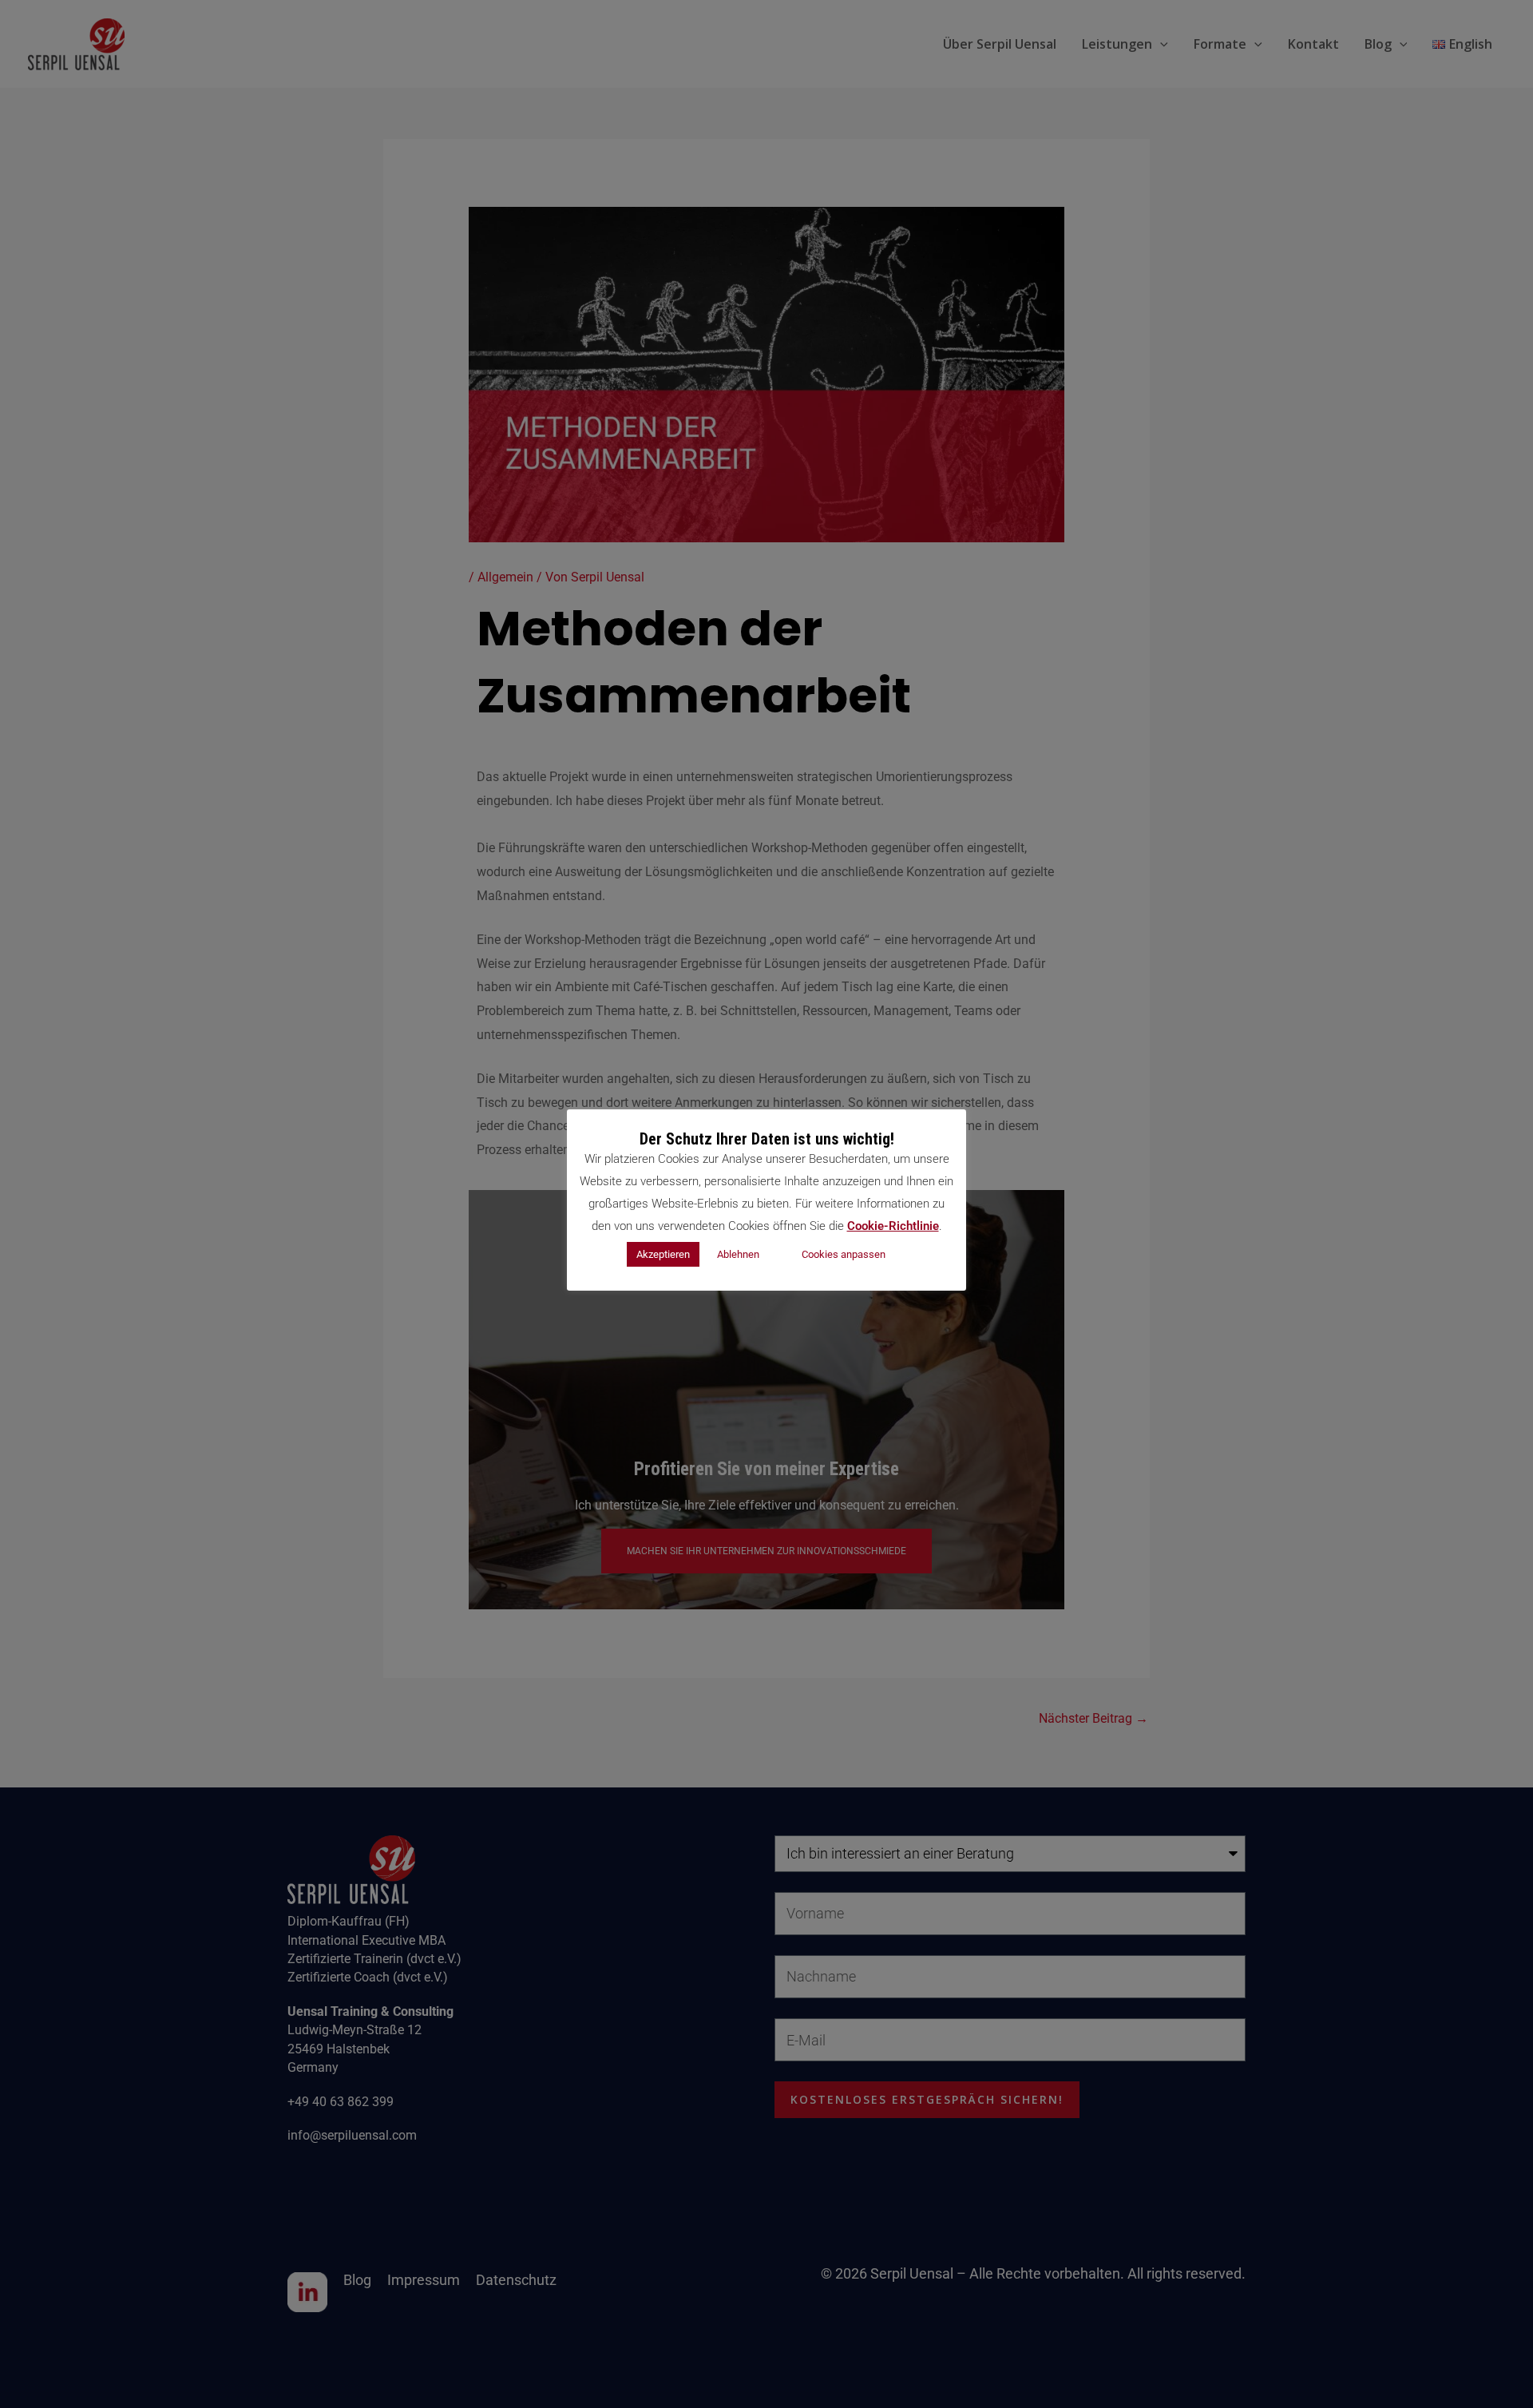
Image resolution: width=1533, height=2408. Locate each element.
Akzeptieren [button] (663, 1254)
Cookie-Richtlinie (893, 1226)
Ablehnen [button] (738, 1254)
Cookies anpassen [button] (844, 1254)
